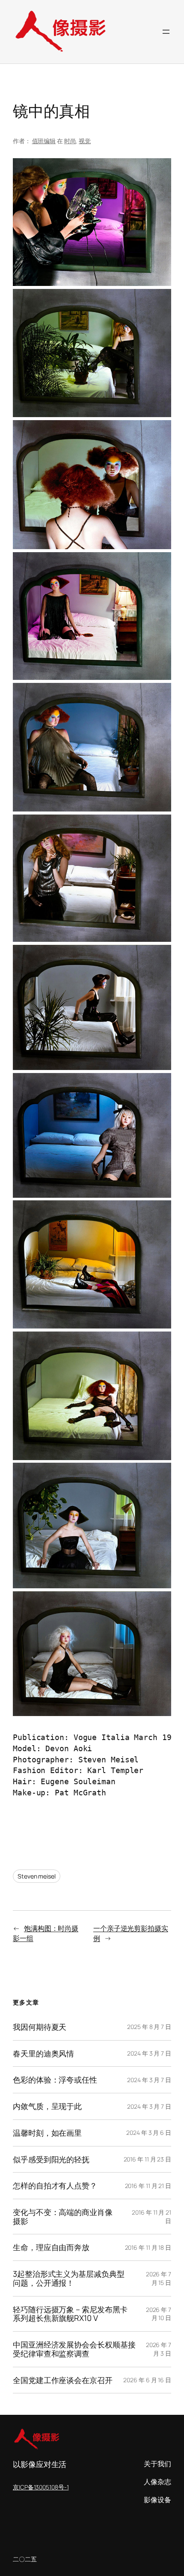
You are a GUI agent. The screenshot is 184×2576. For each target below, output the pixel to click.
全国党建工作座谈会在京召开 (63, 2380)
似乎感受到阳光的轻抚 (51, 2160)
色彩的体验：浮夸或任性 (55, 2080)
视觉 (85, 141)
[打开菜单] (166, 32)
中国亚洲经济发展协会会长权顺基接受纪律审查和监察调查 (74, 2349)
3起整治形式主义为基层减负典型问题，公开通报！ (69, 2278)
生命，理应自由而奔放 (51, 2247)
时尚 (70, 141)
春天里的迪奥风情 (43, 2054)
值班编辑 (44, 141)
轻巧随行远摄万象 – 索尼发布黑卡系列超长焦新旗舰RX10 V (70, 2314)
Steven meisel (37, 1876)
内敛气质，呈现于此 (47, 2106)
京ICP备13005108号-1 (41, 2487)
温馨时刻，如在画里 (47, 2133)
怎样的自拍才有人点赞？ (55, 2186)
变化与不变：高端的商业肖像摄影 (63, 2217)
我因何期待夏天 (40, 2027)
